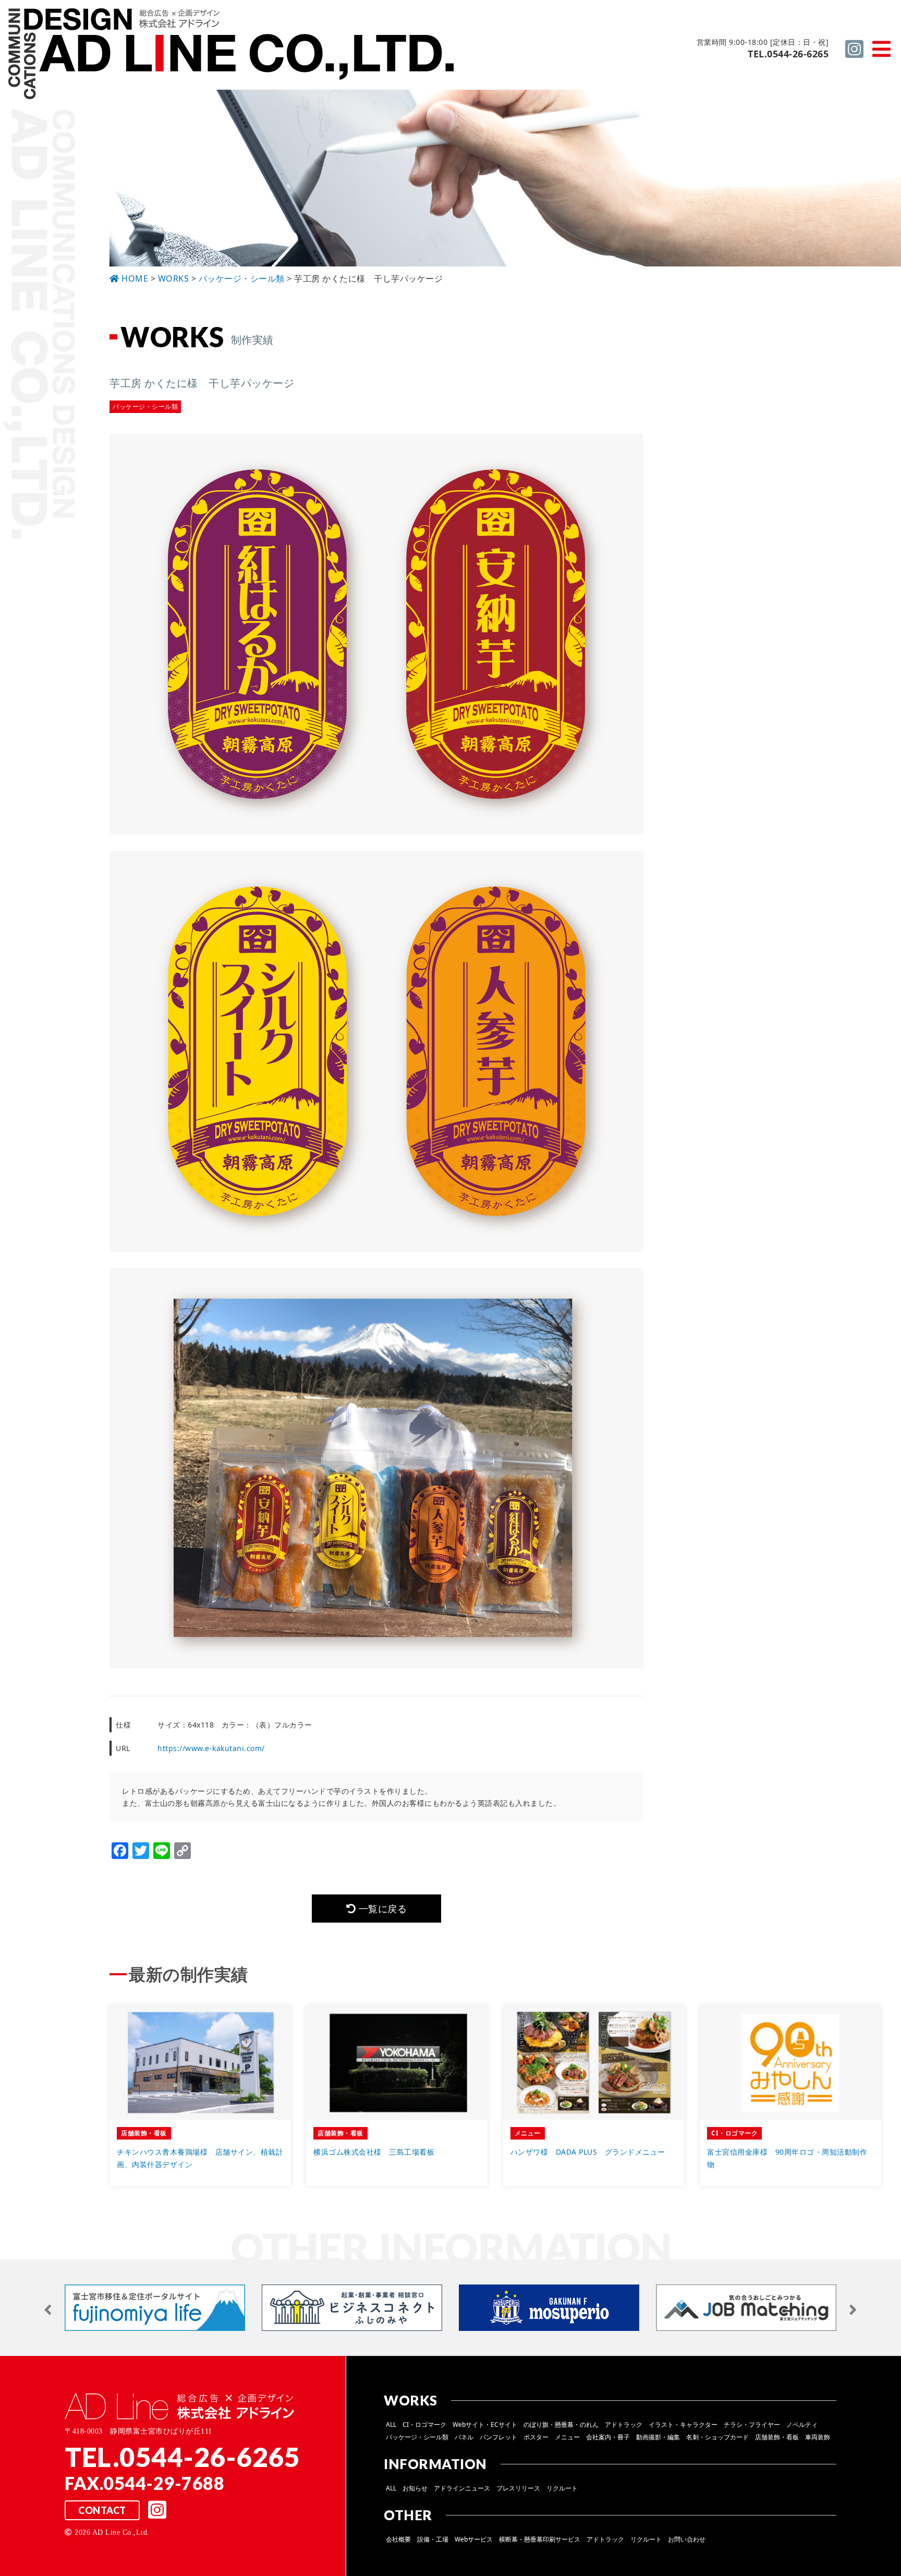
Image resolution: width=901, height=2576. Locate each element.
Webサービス (474, 2539)
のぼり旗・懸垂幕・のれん (561, 2425)
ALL (391, 2425)
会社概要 (398, 2539)
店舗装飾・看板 (777, 2437)
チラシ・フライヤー (752, 2425)
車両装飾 (818, 2437)
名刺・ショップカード (717, 2437)
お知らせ (415, 2488)
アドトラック (624, 2425)
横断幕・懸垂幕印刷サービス (540, 2539)
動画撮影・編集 (658, 2437)
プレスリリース (518, 2488)
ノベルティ (802, 2425)
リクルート (562, 2488)
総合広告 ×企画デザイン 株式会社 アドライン (233, 55)
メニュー (567, 2437)
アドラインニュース (462, 2488)
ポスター (536, 2437)
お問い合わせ (687, 2539)
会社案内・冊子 (608, 2437)
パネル (464, 2437)
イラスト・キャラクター (683, 2425)
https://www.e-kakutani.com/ (211, 1748)
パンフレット (498, 2437)
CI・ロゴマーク (424, 2425)
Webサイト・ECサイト (485, 2425)
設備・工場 (433, 2539)
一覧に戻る (381, 1909)
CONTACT (102, 2510)
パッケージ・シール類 (417, 2437)
